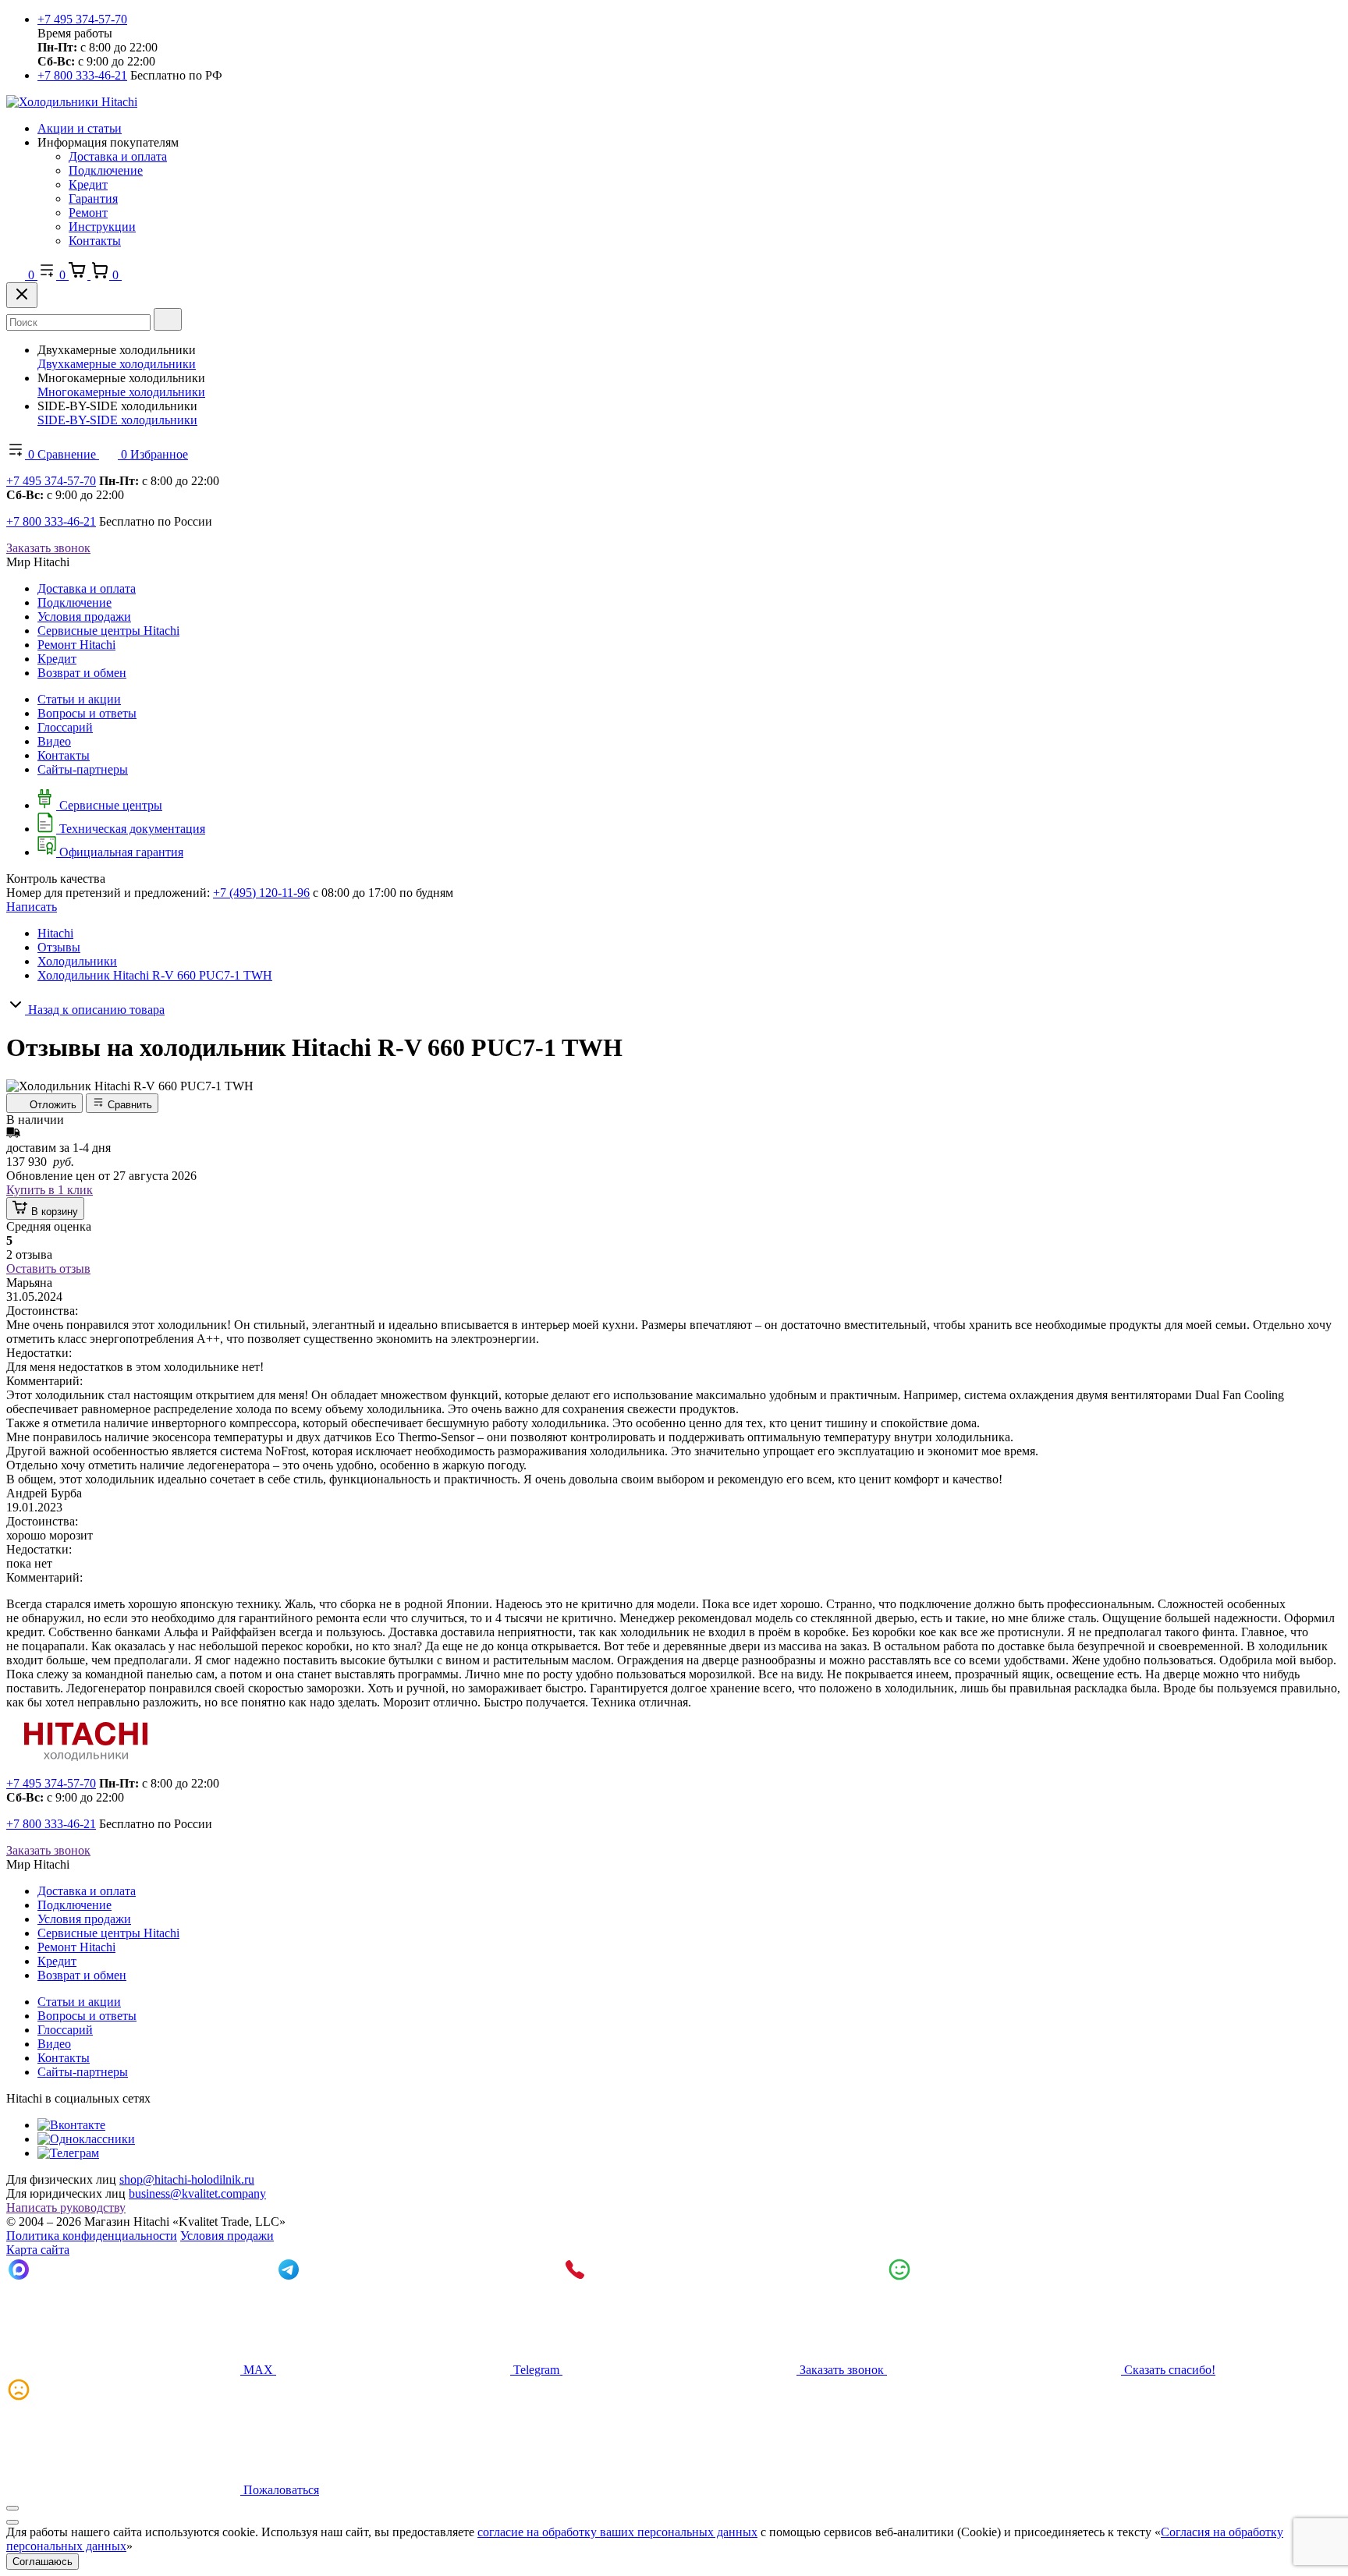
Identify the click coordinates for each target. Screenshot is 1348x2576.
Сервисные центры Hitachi (108, 631)
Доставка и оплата (118, 156)
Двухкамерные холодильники (117, 364)
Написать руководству (66, 2207)
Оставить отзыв (48, 1269)
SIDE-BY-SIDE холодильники (117, 420)
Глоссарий (65, 727)
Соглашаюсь (43, 2562)
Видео (54, 741)
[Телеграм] (68, 2153)
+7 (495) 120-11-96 (261, 893)
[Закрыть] (22, 295)
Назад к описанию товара (95, 1010)
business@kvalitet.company (197, 2193)
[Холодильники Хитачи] (72, 102)
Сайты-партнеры (83, 769)
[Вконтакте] (71, 2125)
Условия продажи (84, 617)
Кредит (88, 184)
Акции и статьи (80, 128)
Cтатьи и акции (79, 699)
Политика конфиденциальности (92, 2236)
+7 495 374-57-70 (82, 19)
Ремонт (88, 213)
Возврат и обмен (82, 673)
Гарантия (93, 198)
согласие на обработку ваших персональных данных (617, 2532)
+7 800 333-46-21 (82, 75)
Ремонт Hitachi (76, 645)
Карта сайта (38, 2250)
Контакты (95, 241)
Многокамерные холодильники (121, 392)
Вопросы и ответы (87, 713)
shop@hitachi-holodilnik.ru (187, 2179)
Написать (32, 907)
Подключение (106, 170)
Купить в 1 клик (50, 1190)
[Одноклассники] (86, 2139)
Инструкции (102, 227)
